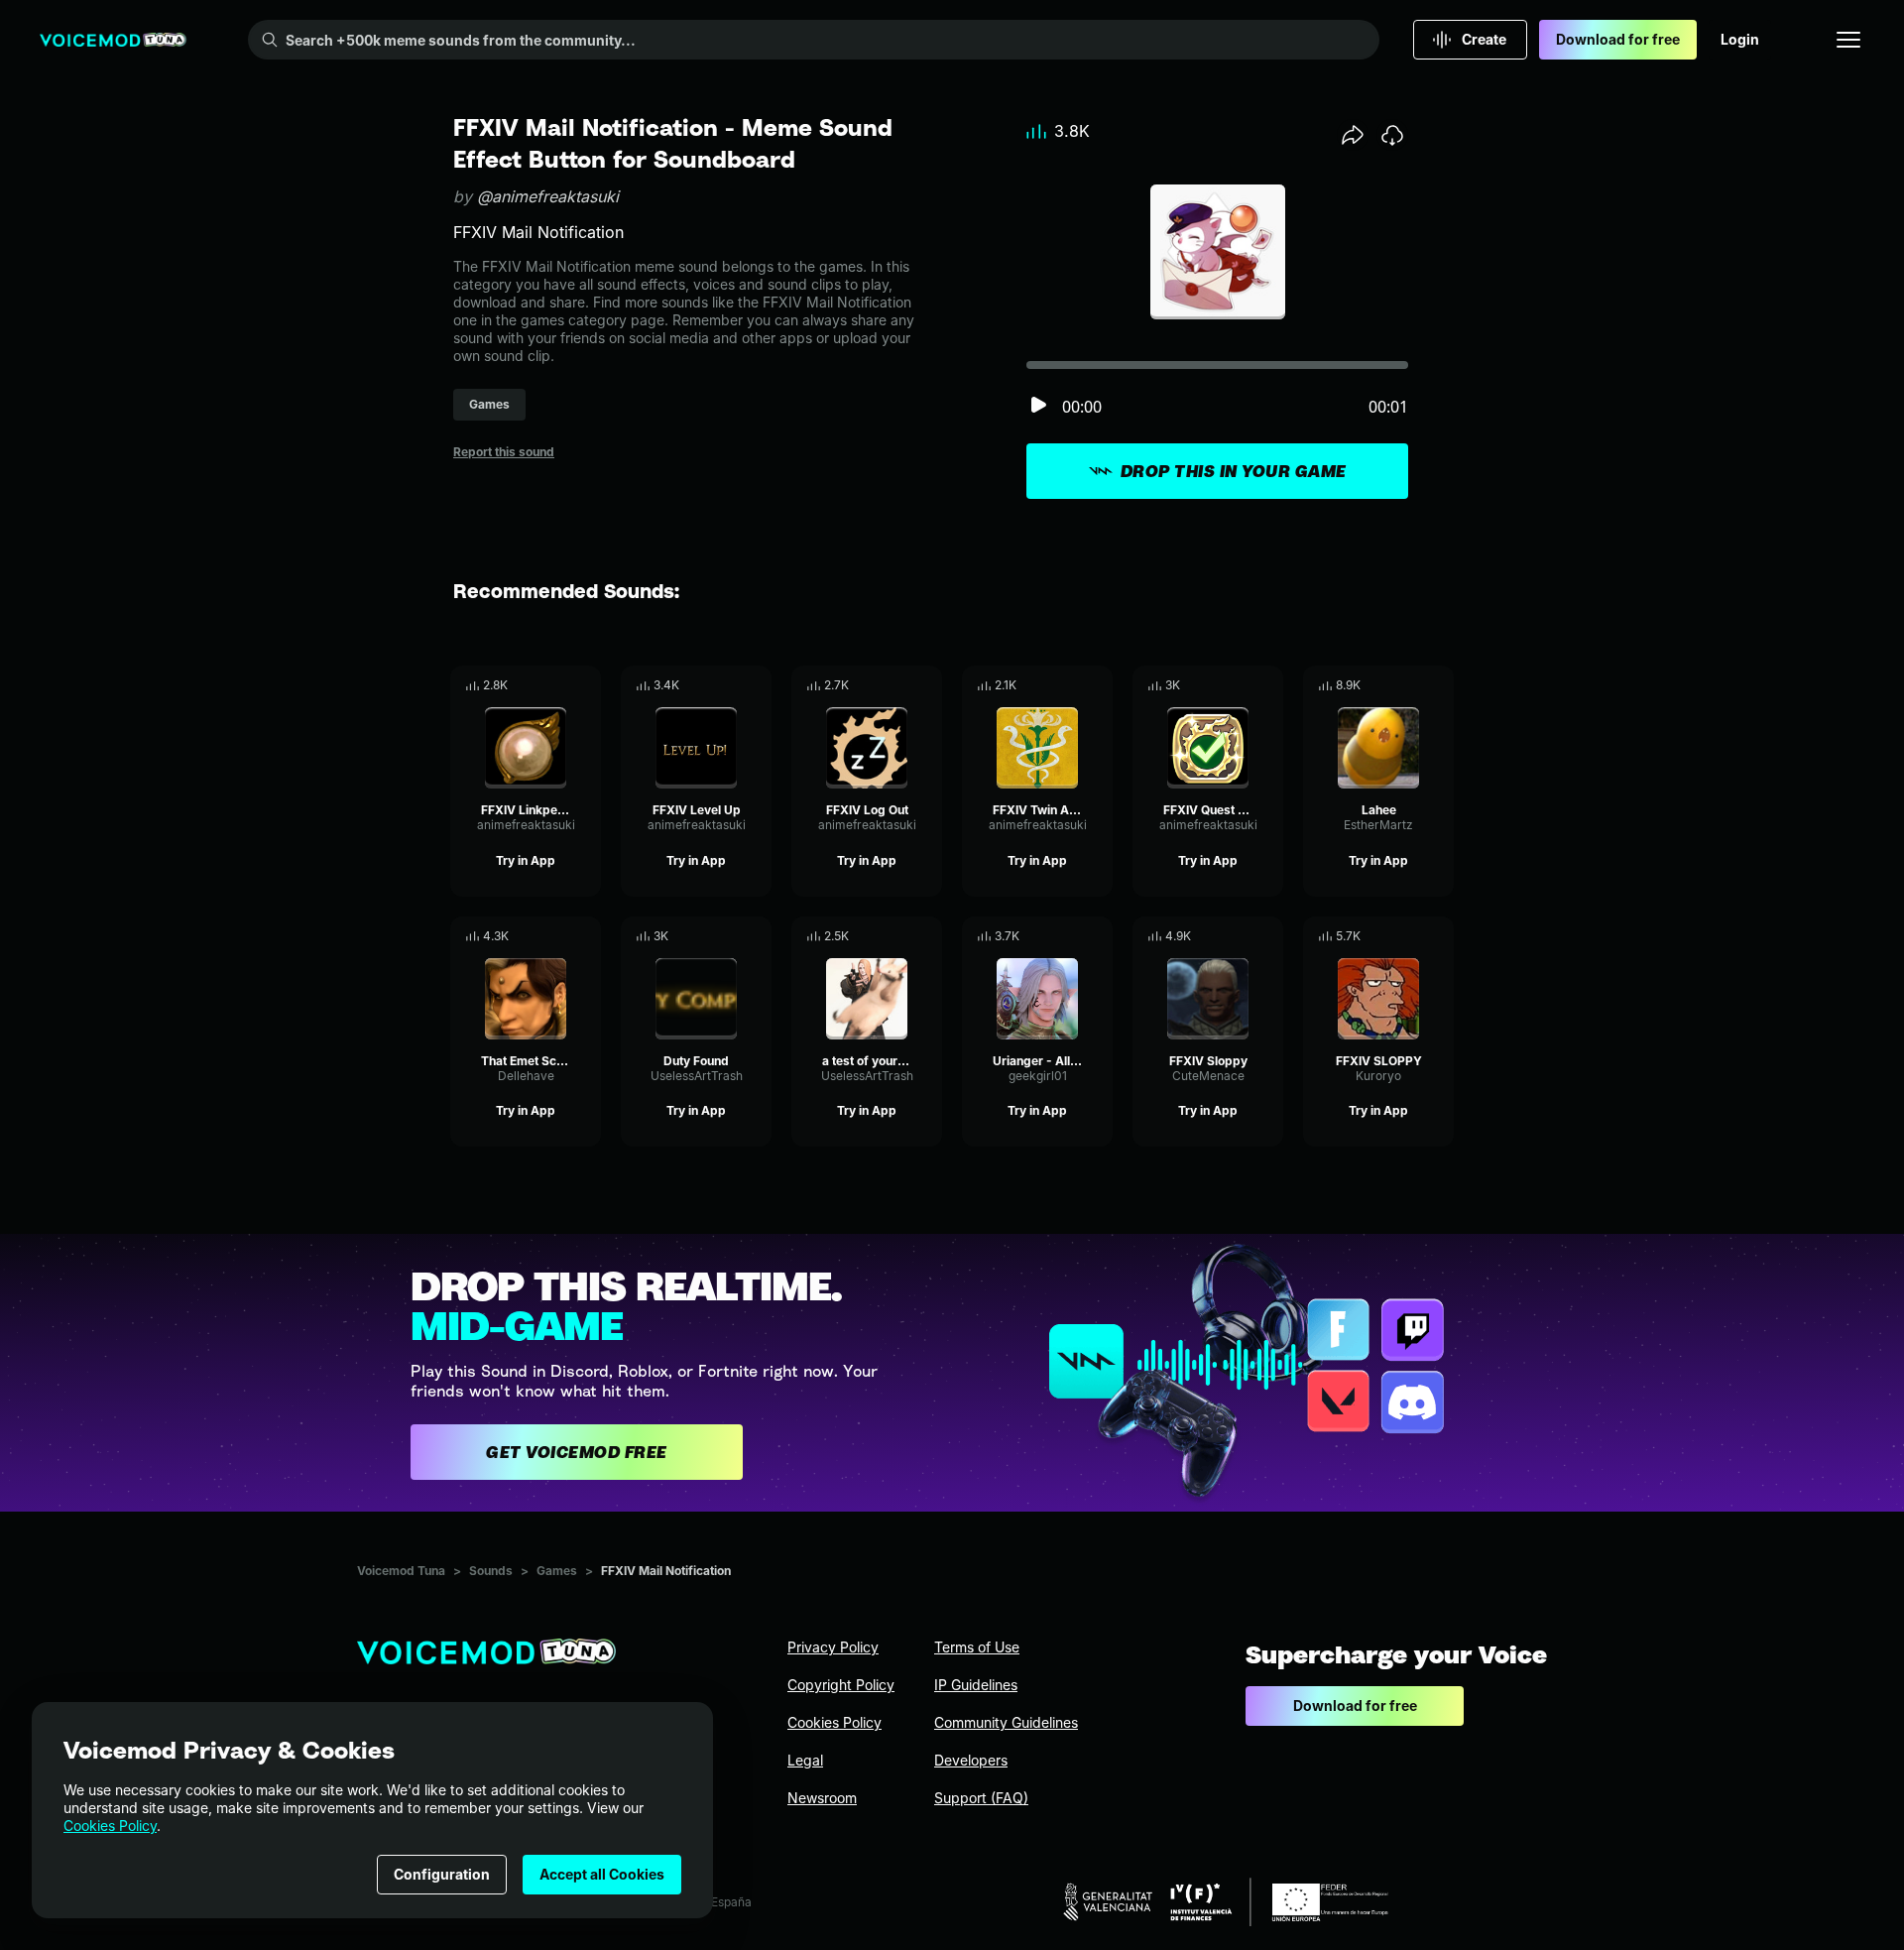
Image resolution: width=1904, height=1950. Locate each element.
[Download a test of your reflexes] (927, 936)
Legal (805, 1760)
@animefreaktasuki (548, 196)
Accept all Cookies (602, 1874)
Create (1484, 39)
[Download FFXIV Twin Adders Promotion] (1098, 685)
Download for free (1618, 39)
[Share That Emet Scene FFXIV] (558, 936)
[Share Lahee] (1411, 685)
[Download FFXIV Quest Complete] (1268, 685)
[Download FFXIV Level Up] (757, 685)
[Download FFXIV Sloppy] (1268, 936)
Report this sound (504, 452)
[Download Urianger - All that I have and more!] (1098, 936)
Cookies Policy (110, 1826)
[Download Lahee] (1439, 685)
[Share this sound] (1353, 135)
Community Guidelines (1006, 1722)
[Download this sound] (1392, 135)
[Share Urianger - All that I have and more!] (1070, 936)
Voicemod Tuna (401, 1571)
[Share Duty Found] (729, 936)
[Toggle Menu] (1848, 40)
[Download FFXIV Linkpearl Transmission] (586, 685)
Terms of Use (977, 1647)
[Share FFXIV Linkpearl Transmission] (558, 685)
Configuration (442, 1874)
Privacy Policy (833, 1647)
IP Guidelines (976, 1685)
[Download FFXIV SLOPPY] (1439, 936)
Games (557, 1571)
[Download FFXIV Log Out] (927, 685)
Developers (971, 1760)
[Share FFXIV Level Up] (729, 685)
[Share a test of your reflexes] (899, 936)
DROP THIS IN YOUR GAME (1234, 471)
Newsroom (822, 1798)
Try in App (526, 860)
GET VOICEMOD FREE (577, 1452)
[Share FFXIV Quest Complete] (1241, 685)
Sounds (491, 1571)
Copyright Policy (841, 1685)
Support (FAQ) (981, 1798)
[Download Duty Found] (757, 936)
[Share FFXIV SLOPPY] (1411, 936)
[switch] (1038, 406)
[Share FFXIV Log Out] (899, 685)
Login (1740, 39)
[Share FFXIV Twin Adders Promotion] (1070, 685)
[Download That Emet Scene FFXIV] (586, 936)
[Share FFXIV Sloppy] (1241, 936)
